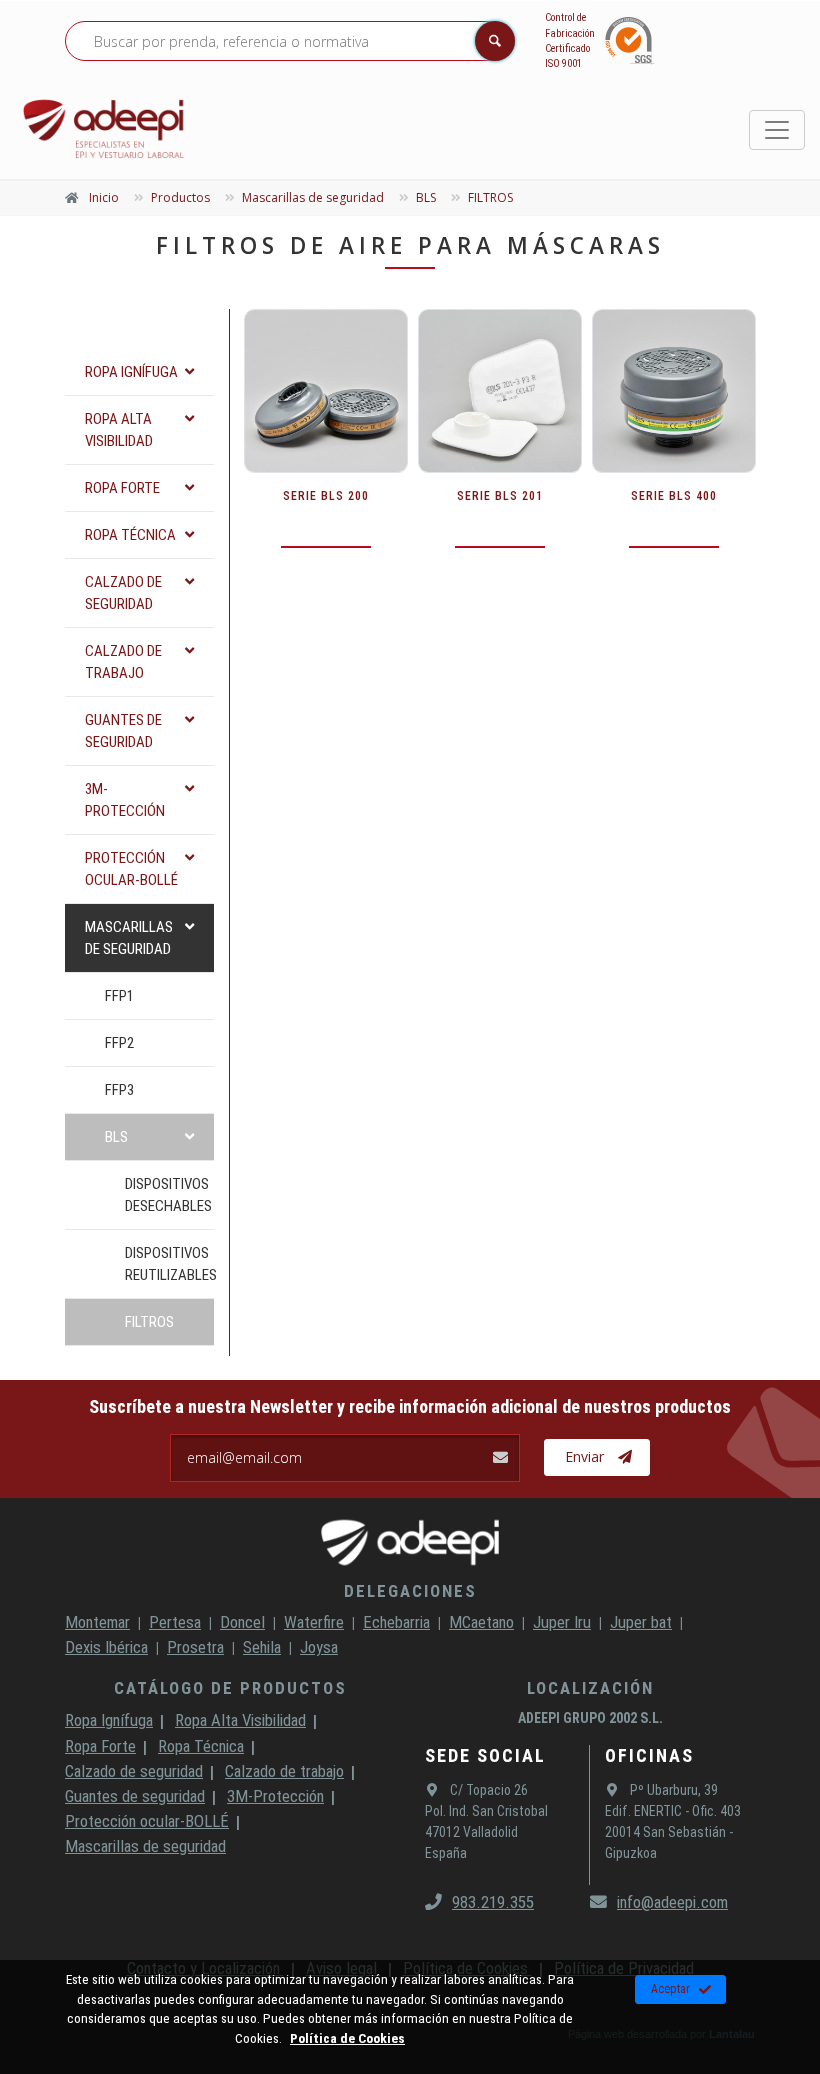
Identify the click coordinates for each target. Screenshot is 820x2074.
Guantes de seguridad (135, 1796)
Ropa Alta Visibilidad (240, 1720)
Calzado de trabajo (284, 1771)
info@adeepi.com (672, 1902)
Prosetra (195, 1647)
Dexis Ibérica (106, 1647)
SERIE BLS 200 (326, 496)
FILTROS (149, 1322)
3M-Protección (275, 1796)
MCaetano (481, 1622)
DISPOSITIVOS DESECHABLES (168, 1195)
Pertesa (175, 1622)
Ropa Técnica (201, 1746)
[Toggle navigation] (777, 130)
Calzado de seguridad (134, 1771)
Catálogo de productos (230, 1688)
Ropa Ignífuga (109, 1720)
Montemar (97, 1622)
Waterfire (314, 1622)
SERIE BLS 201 (500, 496)
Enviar (584, 1456)
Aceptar (670, 1989)
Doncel (242, 1622)
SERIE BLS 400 (674, 496)
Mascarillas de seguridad (145, 1846)
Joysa (319, 1647)
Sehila (262, 1647)
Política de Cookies (347, 2038)
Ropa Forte (100, 1746)
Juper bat (641, 1622)
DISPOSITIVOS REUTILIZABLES (169, 1264)
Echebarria (396, 1622)
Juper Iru (562, 1622)
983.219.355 (493, 1902)
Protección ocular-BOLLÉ (147, 1821)
